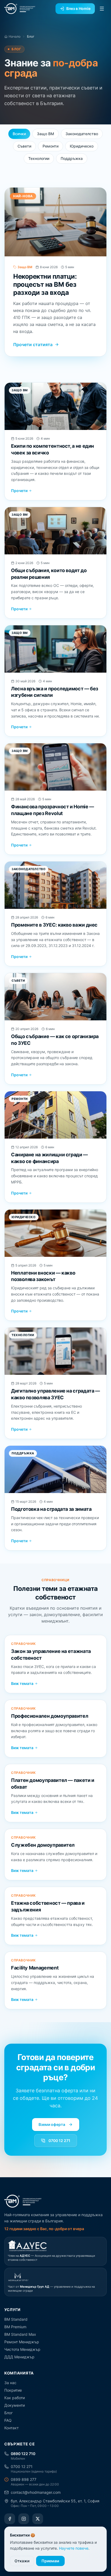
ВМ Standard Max (20, 2334)
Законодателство (82, 134)
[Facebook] (10, 2519)
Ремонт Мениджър (22, 2342)
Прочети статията (33, 345)
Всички (19, 134)
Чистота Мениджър (22, 2349)
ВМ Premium (15, 2327)
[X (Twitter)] (38, 2519)
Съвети (24, 146)
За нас (10, 2383)
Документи (15, 2405)
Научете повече (74, 2548)
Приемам (50, 2561)
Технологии (39, 158)
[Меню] (102, 9)
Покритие (13, 2390)
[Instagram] (24, 2519)
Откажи (22, 2561)
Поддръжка (72, 158)
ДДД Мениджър (19, 2357)
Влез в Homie (78, 8)
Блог (8, 2413)
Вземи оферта (52, 2124)
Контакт (11, 2428)
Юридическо (82, 146)
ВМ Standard (16, 2319)
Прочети (19, 491)
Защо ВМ (46, 134)
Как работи (15, 2398)
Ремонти (51, 146)
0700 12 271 (59, 2141)
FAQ (8, 2420)
